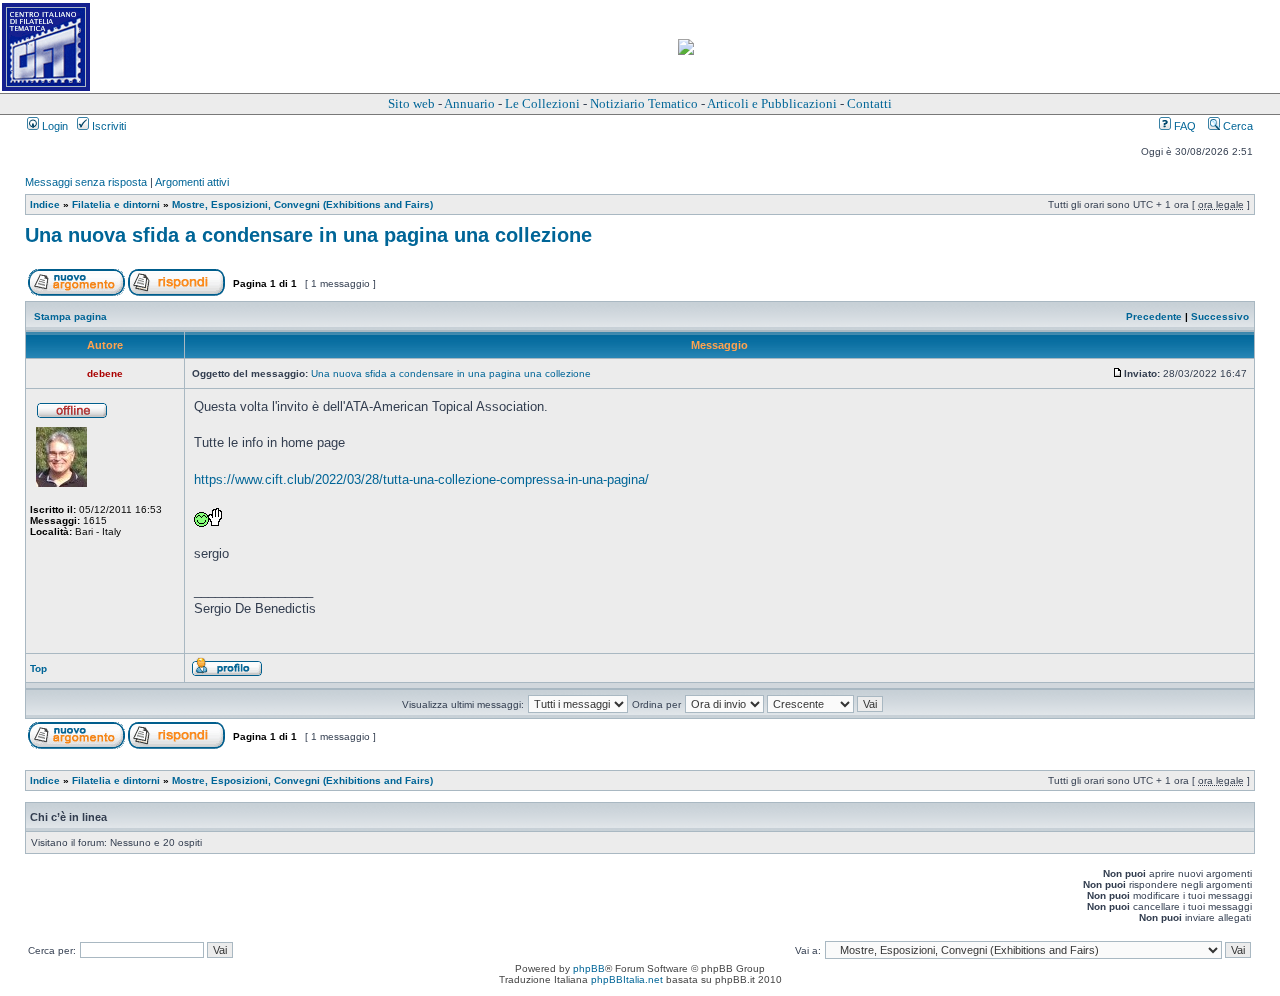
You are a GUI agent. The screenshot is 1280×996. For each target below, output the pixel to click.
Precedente (1154, 316)
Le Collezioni (542, 103)
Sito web (411, 103)
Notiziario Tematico (644, 103)
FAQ (1183, 126)
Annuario (469, 103)
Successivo (1220, 316)
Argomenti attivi (192, 182)
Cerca (1236, 126)
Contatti (869, 103)
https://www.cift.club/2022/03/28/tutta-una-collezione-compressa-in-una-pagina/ (421, 479)
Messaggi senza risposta (86, 182)
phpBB (589, 968)
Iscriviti (107, 126)
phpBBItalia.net (627, 979)
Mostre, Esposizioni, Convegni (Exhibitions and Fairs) (302, 204)
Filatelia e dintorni (116, 204)
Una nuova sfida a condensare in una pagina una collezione (308, 235)
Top (38, 668)
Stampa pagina (70, 316)
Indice (45, 204)
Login (53, 126)
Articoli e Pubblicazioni (772, 103)
